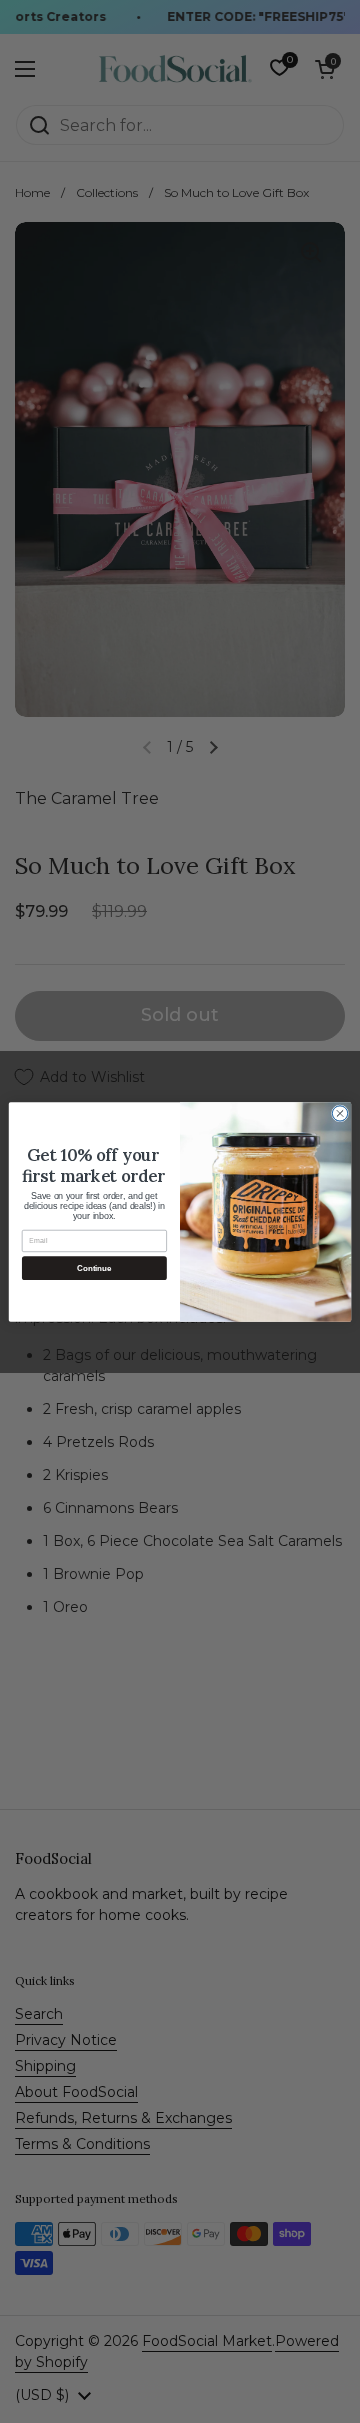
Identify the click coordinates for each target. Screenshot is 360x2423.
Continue (94, 1267)
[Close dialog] (339, 1112)
